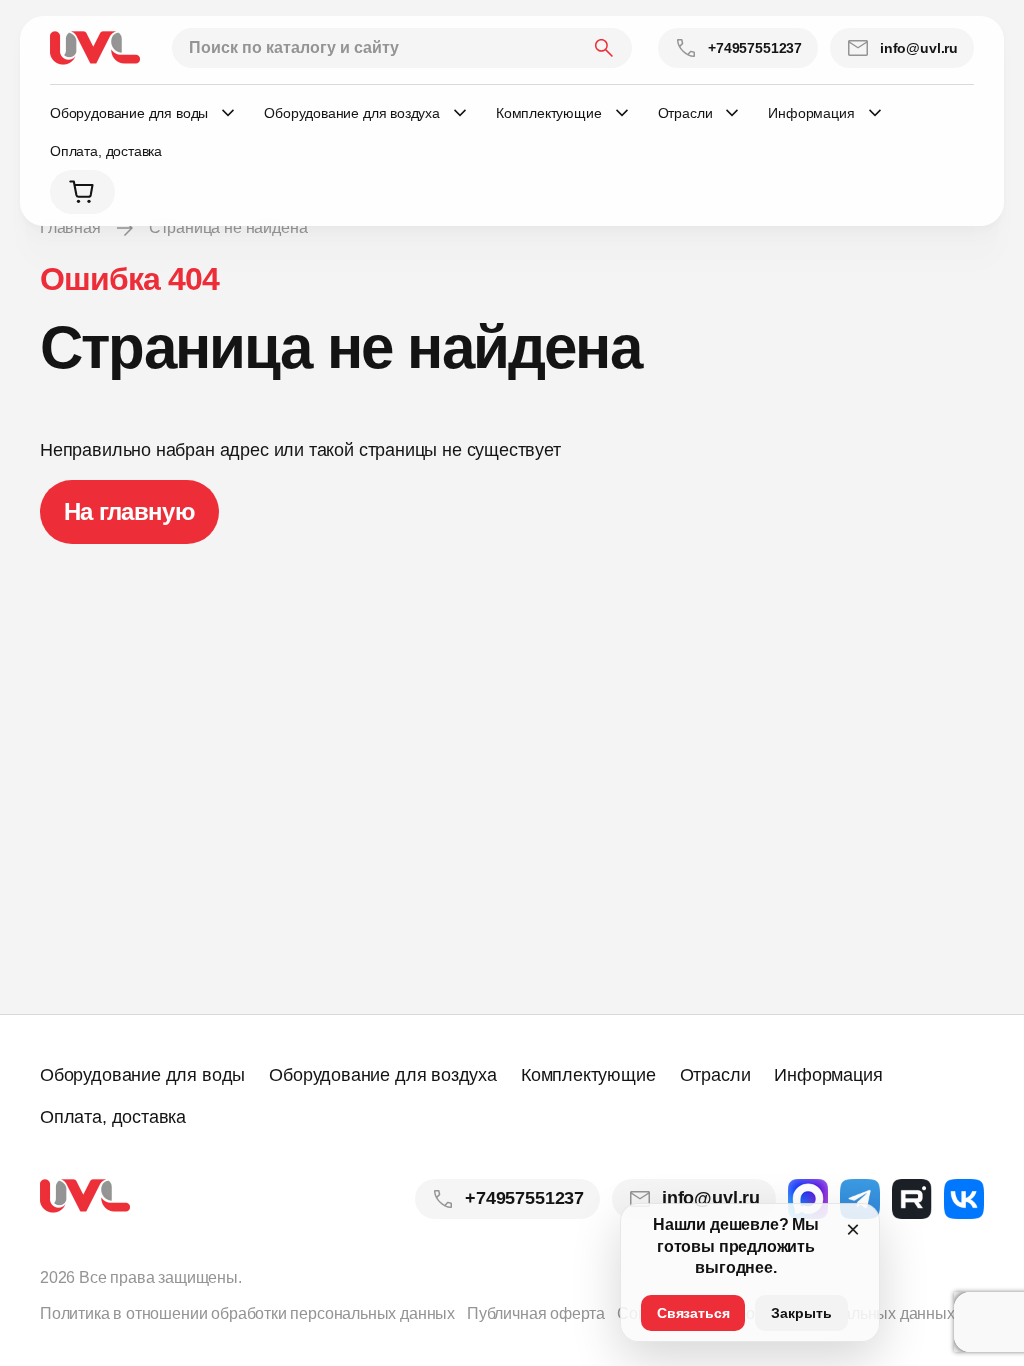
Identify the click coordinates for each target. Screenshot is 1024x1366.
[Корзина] (82, 192)
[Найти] (604, 48)
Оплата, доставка (106, 151)
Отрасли (715, 1075)
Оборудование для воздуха (383, 1075)
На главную (129, 511)
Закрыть (801, 1313)
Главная (70, 227)
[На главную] (95, 48)
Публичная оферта (536, 1313)
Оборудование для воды (142, 1075)
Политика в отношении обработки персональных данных (247, 1313)
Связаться (693, 1313)
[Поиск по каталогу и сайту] (402, 48)
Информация (828, 1075)
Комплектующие (588, 1075)
